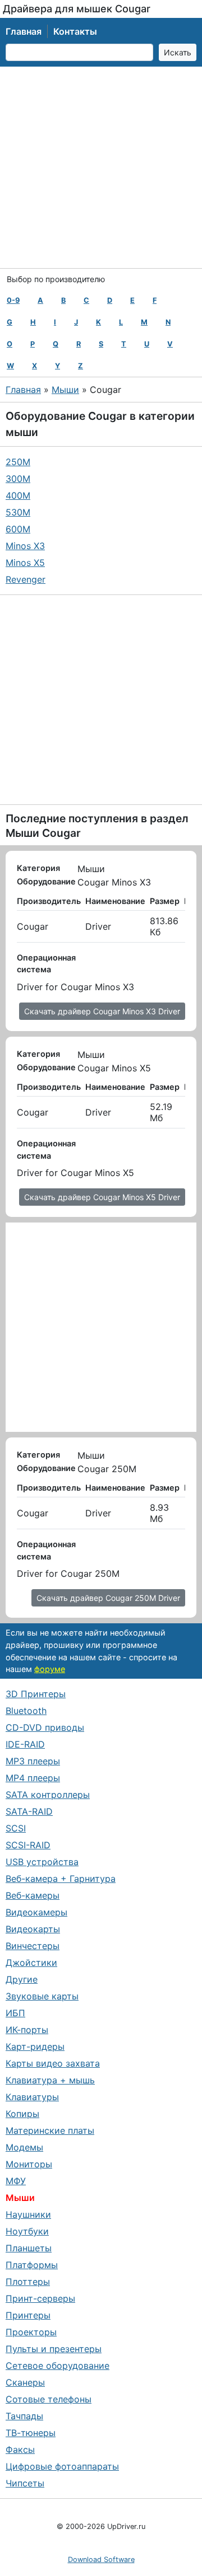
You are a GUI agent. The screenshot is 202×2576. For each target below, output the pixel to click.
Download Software (101, 2559)
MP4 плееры (33, 1778)
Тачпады (24, 2416)
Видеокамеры (36, 1912)
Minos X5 (25, 563)
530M (18, 512)
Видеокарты (33, 1929)
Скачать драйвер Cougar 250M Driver (108, 1598)
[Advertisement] (101, 167)
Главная (24, 31)
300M (18, 479)
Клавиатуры (32, 2097)
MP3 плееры (33, 1761)
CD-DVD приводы (45, 1727)
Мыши (65, 390)
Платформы (32, 2265)
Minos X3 (25, 546)
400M (18, 495)
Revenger (26, 579)
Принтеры (28, 2315)
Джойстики (31, 1963)
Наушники (28, 2214)
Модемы (24, 2147)
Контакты (75, 31)
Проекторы (31, 2332)
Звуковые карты (42, 1996)
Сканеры (25, 2382)
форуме (50, 1669)
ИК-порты (27, 2030)
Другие (22, 1979)
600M (18, 529)
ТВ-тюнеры (31, 2433)
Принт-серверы (40, 2298)
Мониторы (29, 2164)
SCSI (16, 1828)
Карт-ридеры (35, 2046)
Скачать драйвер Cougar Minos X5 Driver (102, 1197)
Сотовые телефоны (49, 2399)
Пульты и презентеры (54, 2349)
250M (18, 462)
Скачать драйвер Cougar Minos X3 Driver (102, 1011)
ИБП (15, 2013)
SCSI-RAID (28, 1845)
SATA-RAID (29, 1811)
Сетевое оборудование (58, 2366)
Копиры (22, 2114)
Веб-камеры (33, 1895)
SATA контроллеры (48, 1795)
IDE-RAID (25, 1744)
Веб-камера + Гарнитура (61, 1879)
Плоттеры (28, 2282)
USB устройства (42, 1862)
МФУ (16, 2181)
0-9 (13, 300)
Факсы (20, 2449)
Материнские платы (50, 2130)
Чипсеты (25, 2483)
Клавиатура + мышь (50, 2080)
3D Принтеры (36, 1694)
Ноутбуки (27, 2231)
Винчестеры (33, 1946)
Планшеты (29, 2248)
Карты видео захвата (53, 2063)
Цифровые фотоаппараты (62, 2466)
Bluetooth (26, 1711)
